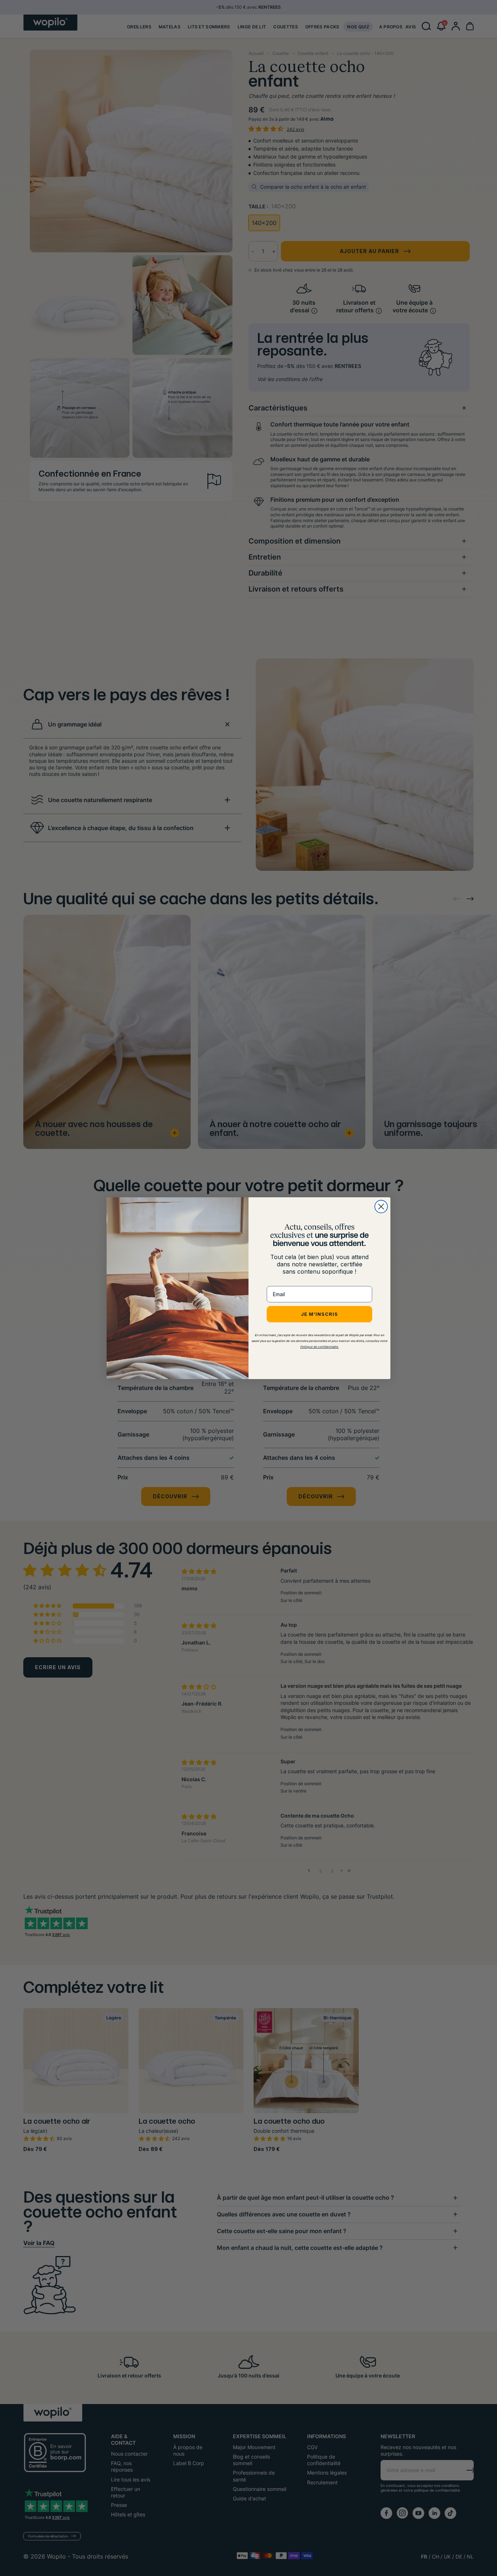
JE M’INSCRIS (319, 1314)
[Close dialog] (381, 1207)
